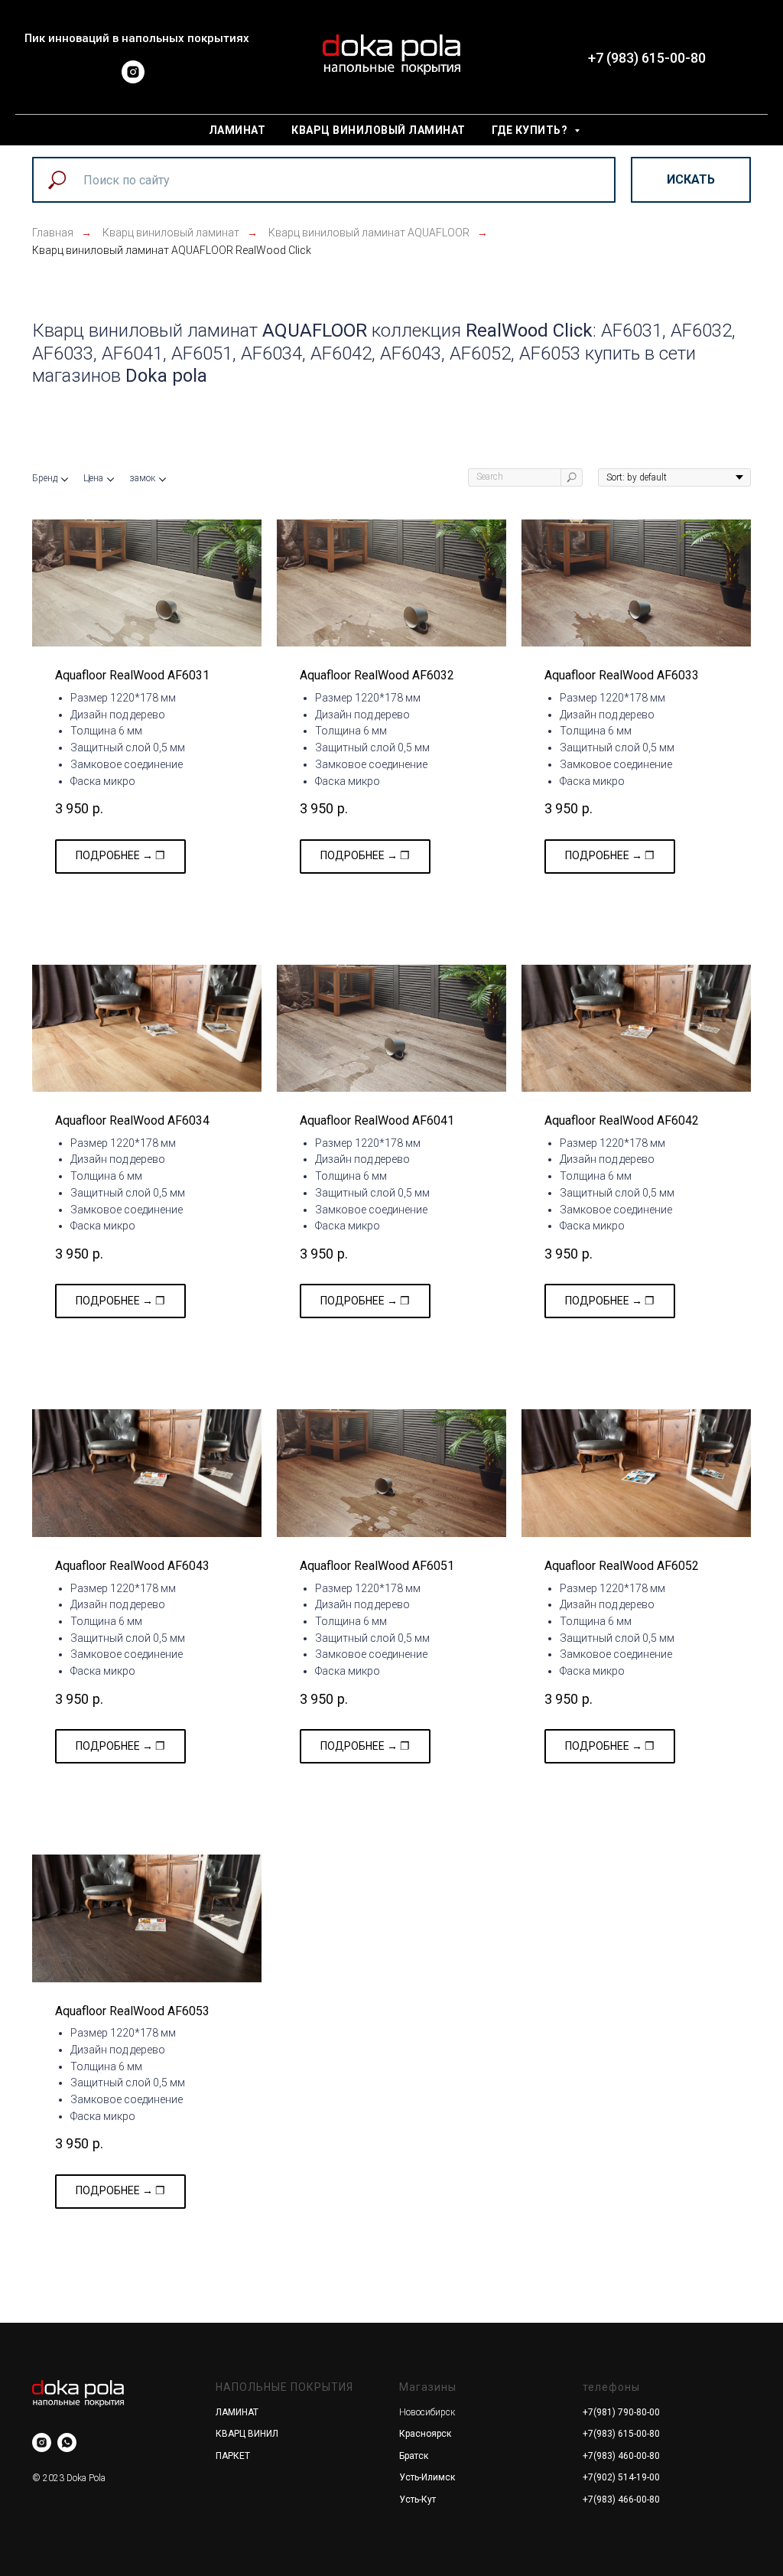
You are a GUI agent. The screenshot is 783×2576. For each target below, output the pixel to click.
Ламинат (237, 130)
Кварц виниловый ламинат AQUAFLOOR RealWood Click (172, 250)
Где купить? (531, 130)
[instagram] (133, 79)
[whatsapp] (67, 2442)
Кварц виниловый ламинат (379, 130)
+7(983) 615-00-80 (621, 2434)
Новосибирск (427, 2412)
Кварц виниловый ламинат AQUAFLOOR (369, 233)
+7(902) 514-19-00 (621, 2477)
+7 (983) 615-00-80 (647, 58)
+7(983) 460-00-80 (621, 2456)
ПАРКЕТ (233, 2456)
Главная (53, 233)
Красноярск (425, 2434)
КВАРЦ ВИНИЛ (247, 2434)
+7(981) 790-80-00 (621, 2412)
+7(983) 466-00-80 (621, 2499)
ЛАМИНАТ (237, 2412)
